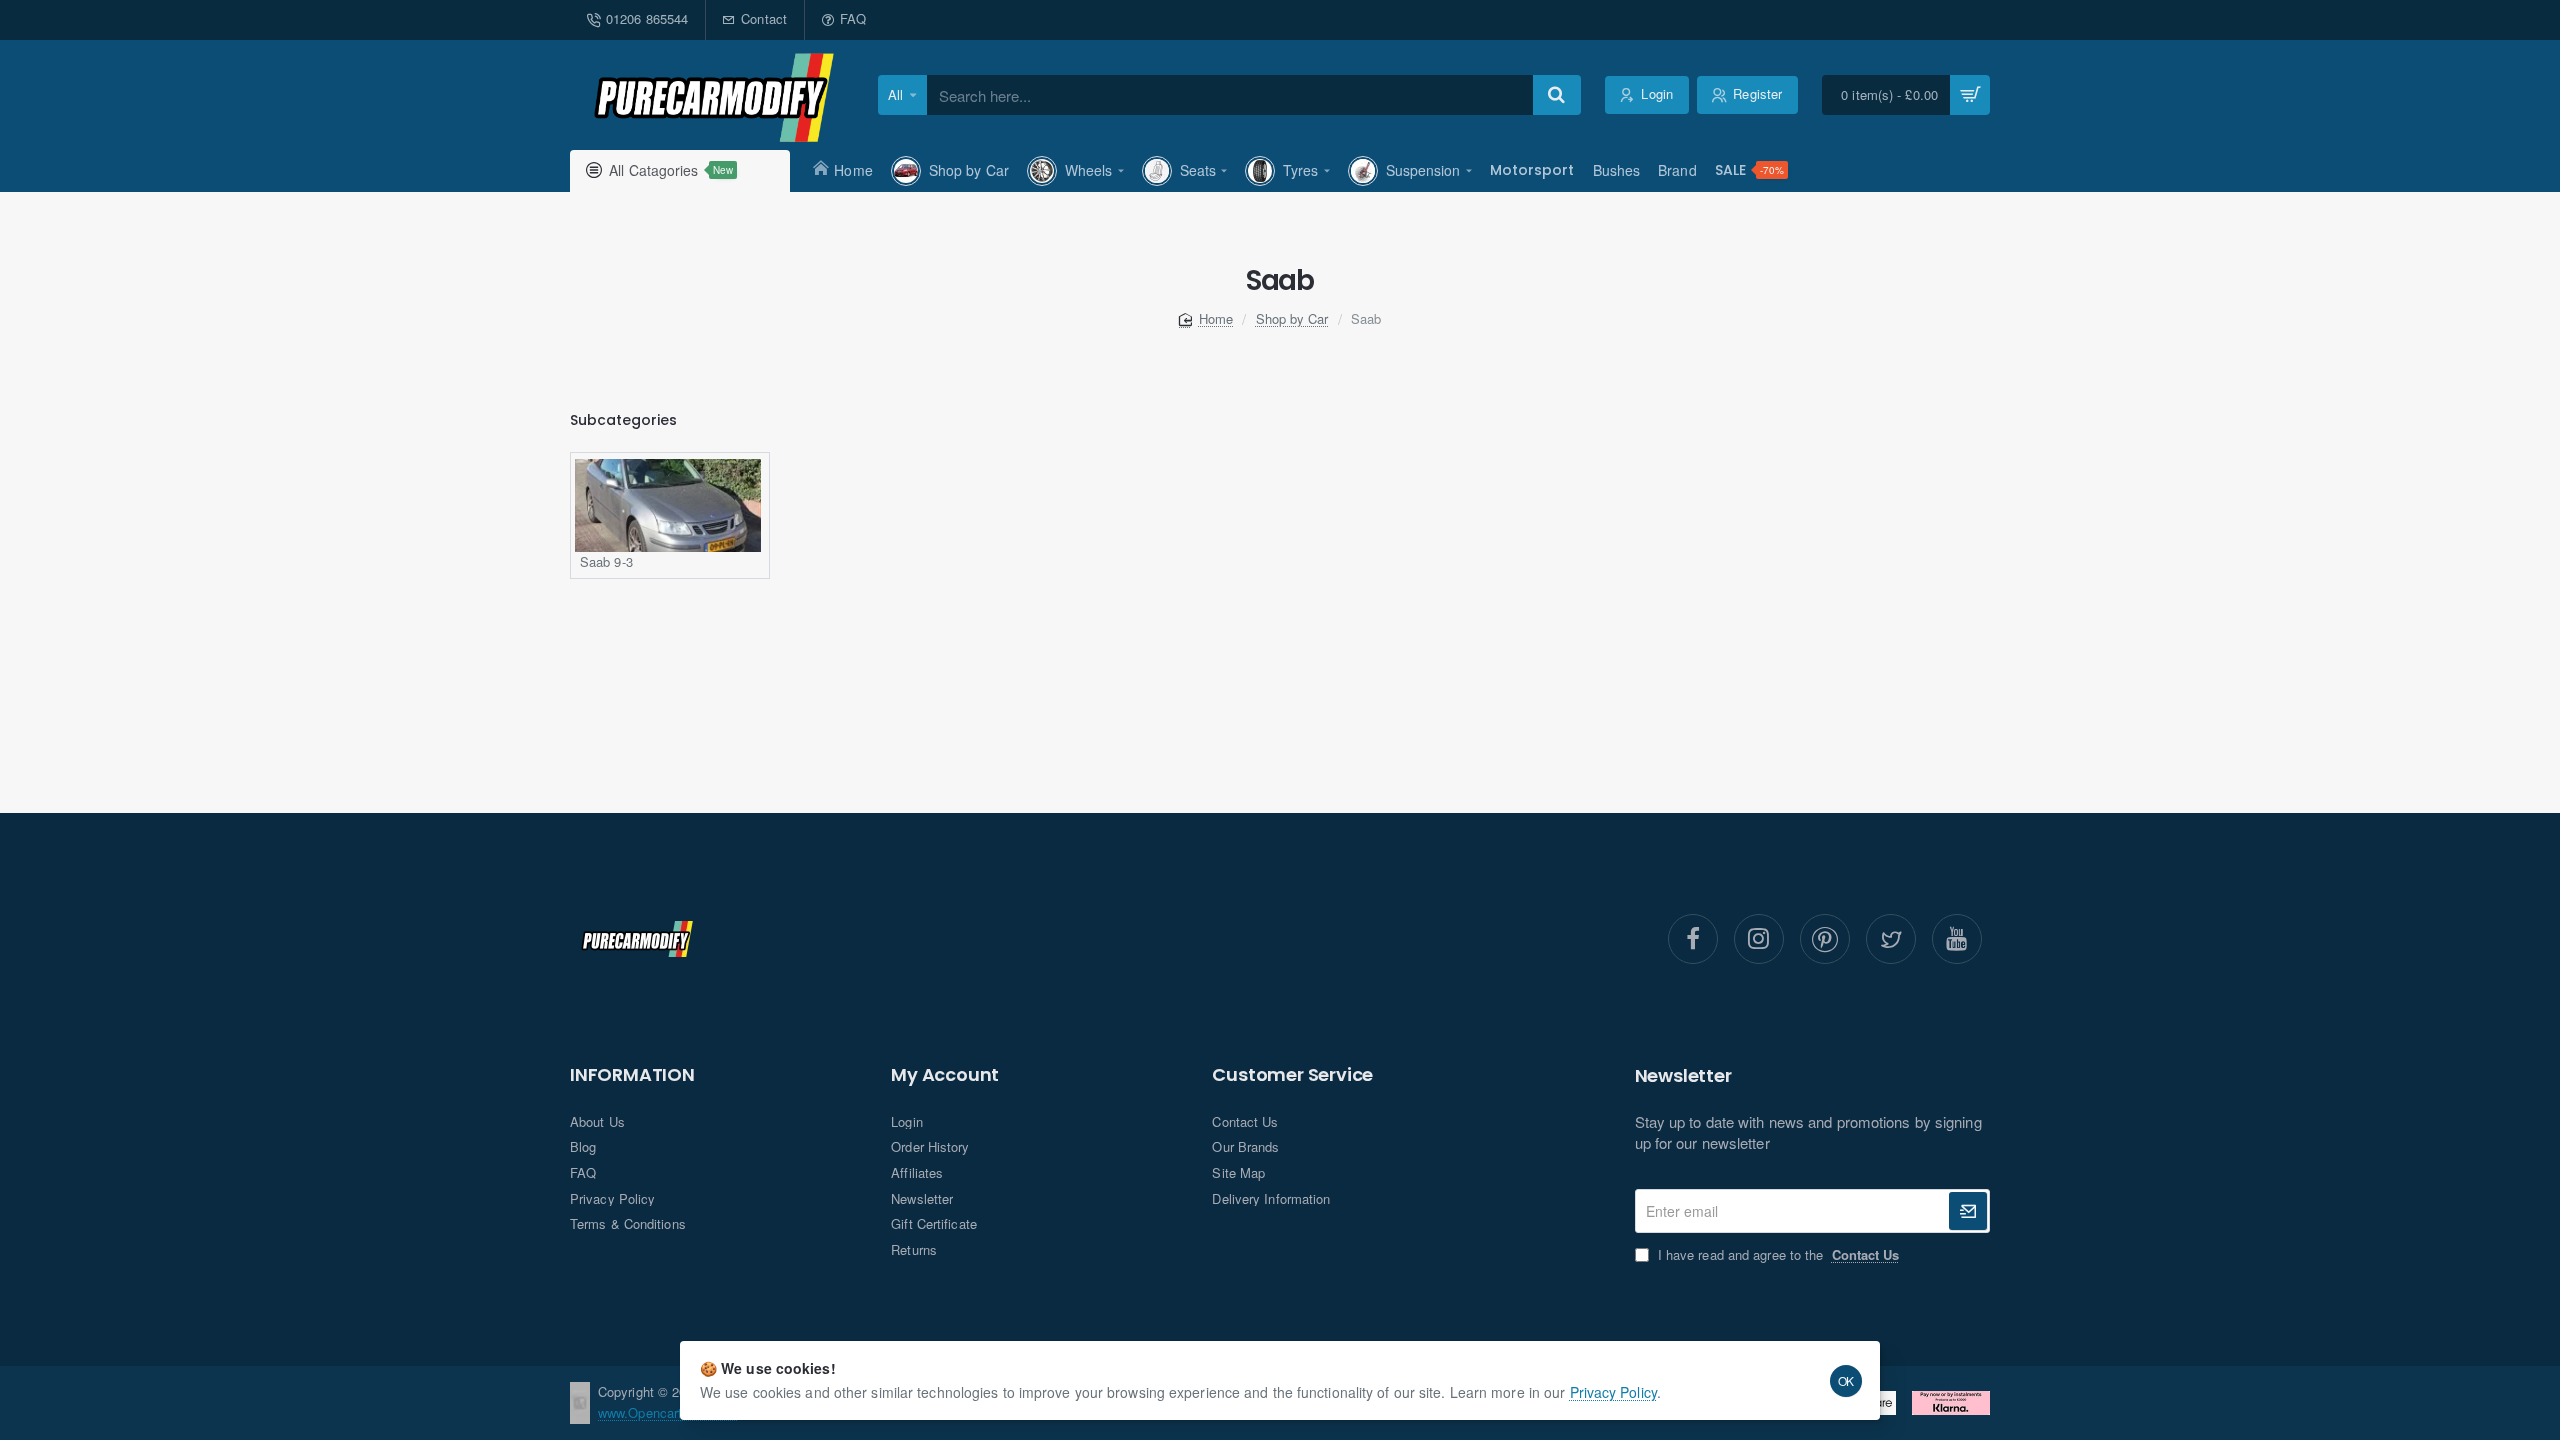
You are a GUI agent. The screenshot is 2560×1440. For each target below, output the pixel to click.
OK (1846, 1380)
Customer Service (1292, 1075)
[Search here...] (1557, 95)
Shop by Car (1292, 318)
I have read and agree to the (1777, 1255)
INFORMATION (632, 1075)
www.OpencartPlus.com (668, 1412)
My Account (945, 1075)
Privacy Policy (1613, 1392)
